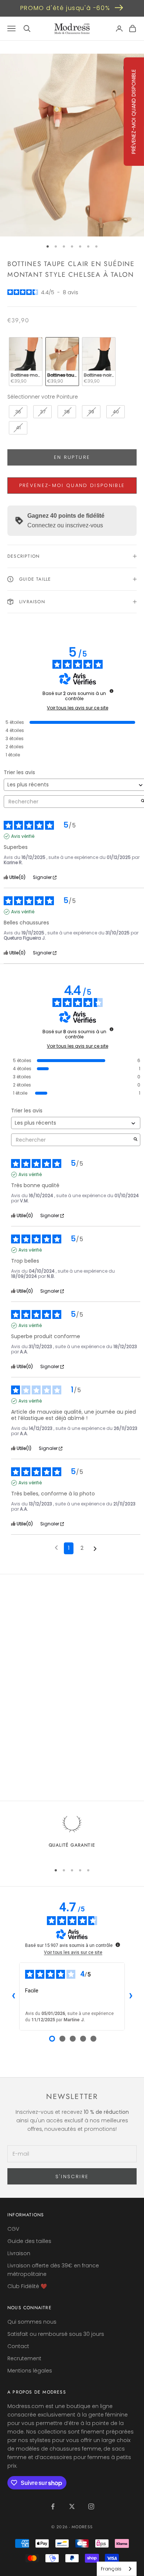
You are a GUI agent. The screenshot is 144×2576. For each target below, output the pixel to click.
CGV (13, 2229)
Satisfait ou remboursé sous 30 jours (56, 2334)
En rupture (72, 457)
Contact (18, 2346)
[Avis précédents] (56, 1548)
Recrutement (24, 2358)
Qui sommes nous (32, 2322)
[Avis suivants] (95, 1549)
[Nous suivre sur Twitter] (72, 2506)
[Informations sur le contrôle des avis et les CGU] (112, 691)
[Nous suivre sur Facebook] (53, 2506)
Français (111, 2569)
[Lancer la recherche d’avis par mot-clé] (136, 1140)
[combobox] (117, 2569)
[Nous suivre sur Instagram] (91, 2506)
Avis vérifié (23, 836)
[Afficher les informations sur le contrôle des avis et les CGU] (118, 1945)
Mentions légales (30, 2371)
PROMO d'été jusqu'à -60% (65, 8)
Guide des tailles (29, 2241)
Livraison (19, 2253)
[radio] (25, 362)
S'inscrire (72, 2177)
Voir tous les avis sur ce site (78, 708)
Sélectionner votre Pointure (43, 397)
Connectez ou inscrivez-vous (65, 525)
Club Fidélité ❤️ (27, 2286)
